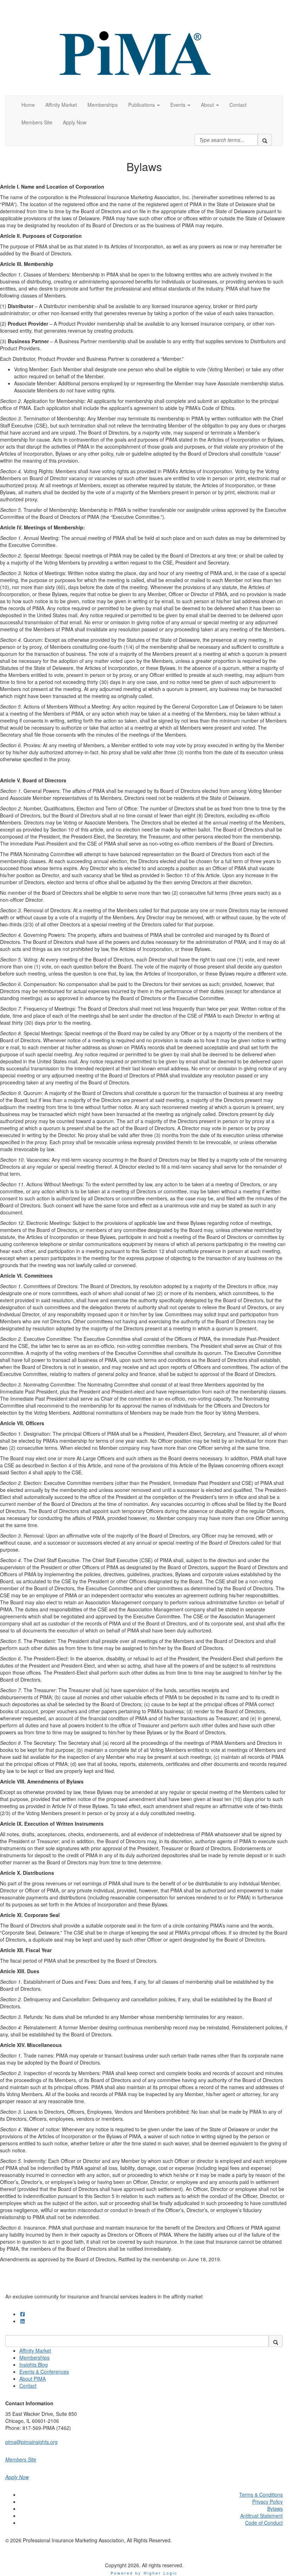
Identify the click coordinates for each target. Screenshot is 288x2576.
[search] (265, 140)
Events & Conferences (44, 2372)
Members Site (21, 2459)
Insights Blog (34, 2365)
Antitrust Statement (261, 2516)
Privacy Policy (267, 2502)
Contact (28, 2386)
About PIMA (32, 2379)
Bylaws (275, 2509)
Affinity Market (35, 2350)
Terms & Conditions (261, 2495)
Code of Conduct (264, 2523)
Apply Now (17, 2477)
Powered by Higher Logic (144, 2573)
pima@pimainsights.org (31, 2442)
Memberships (34, 2357)
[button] (144, 105)
